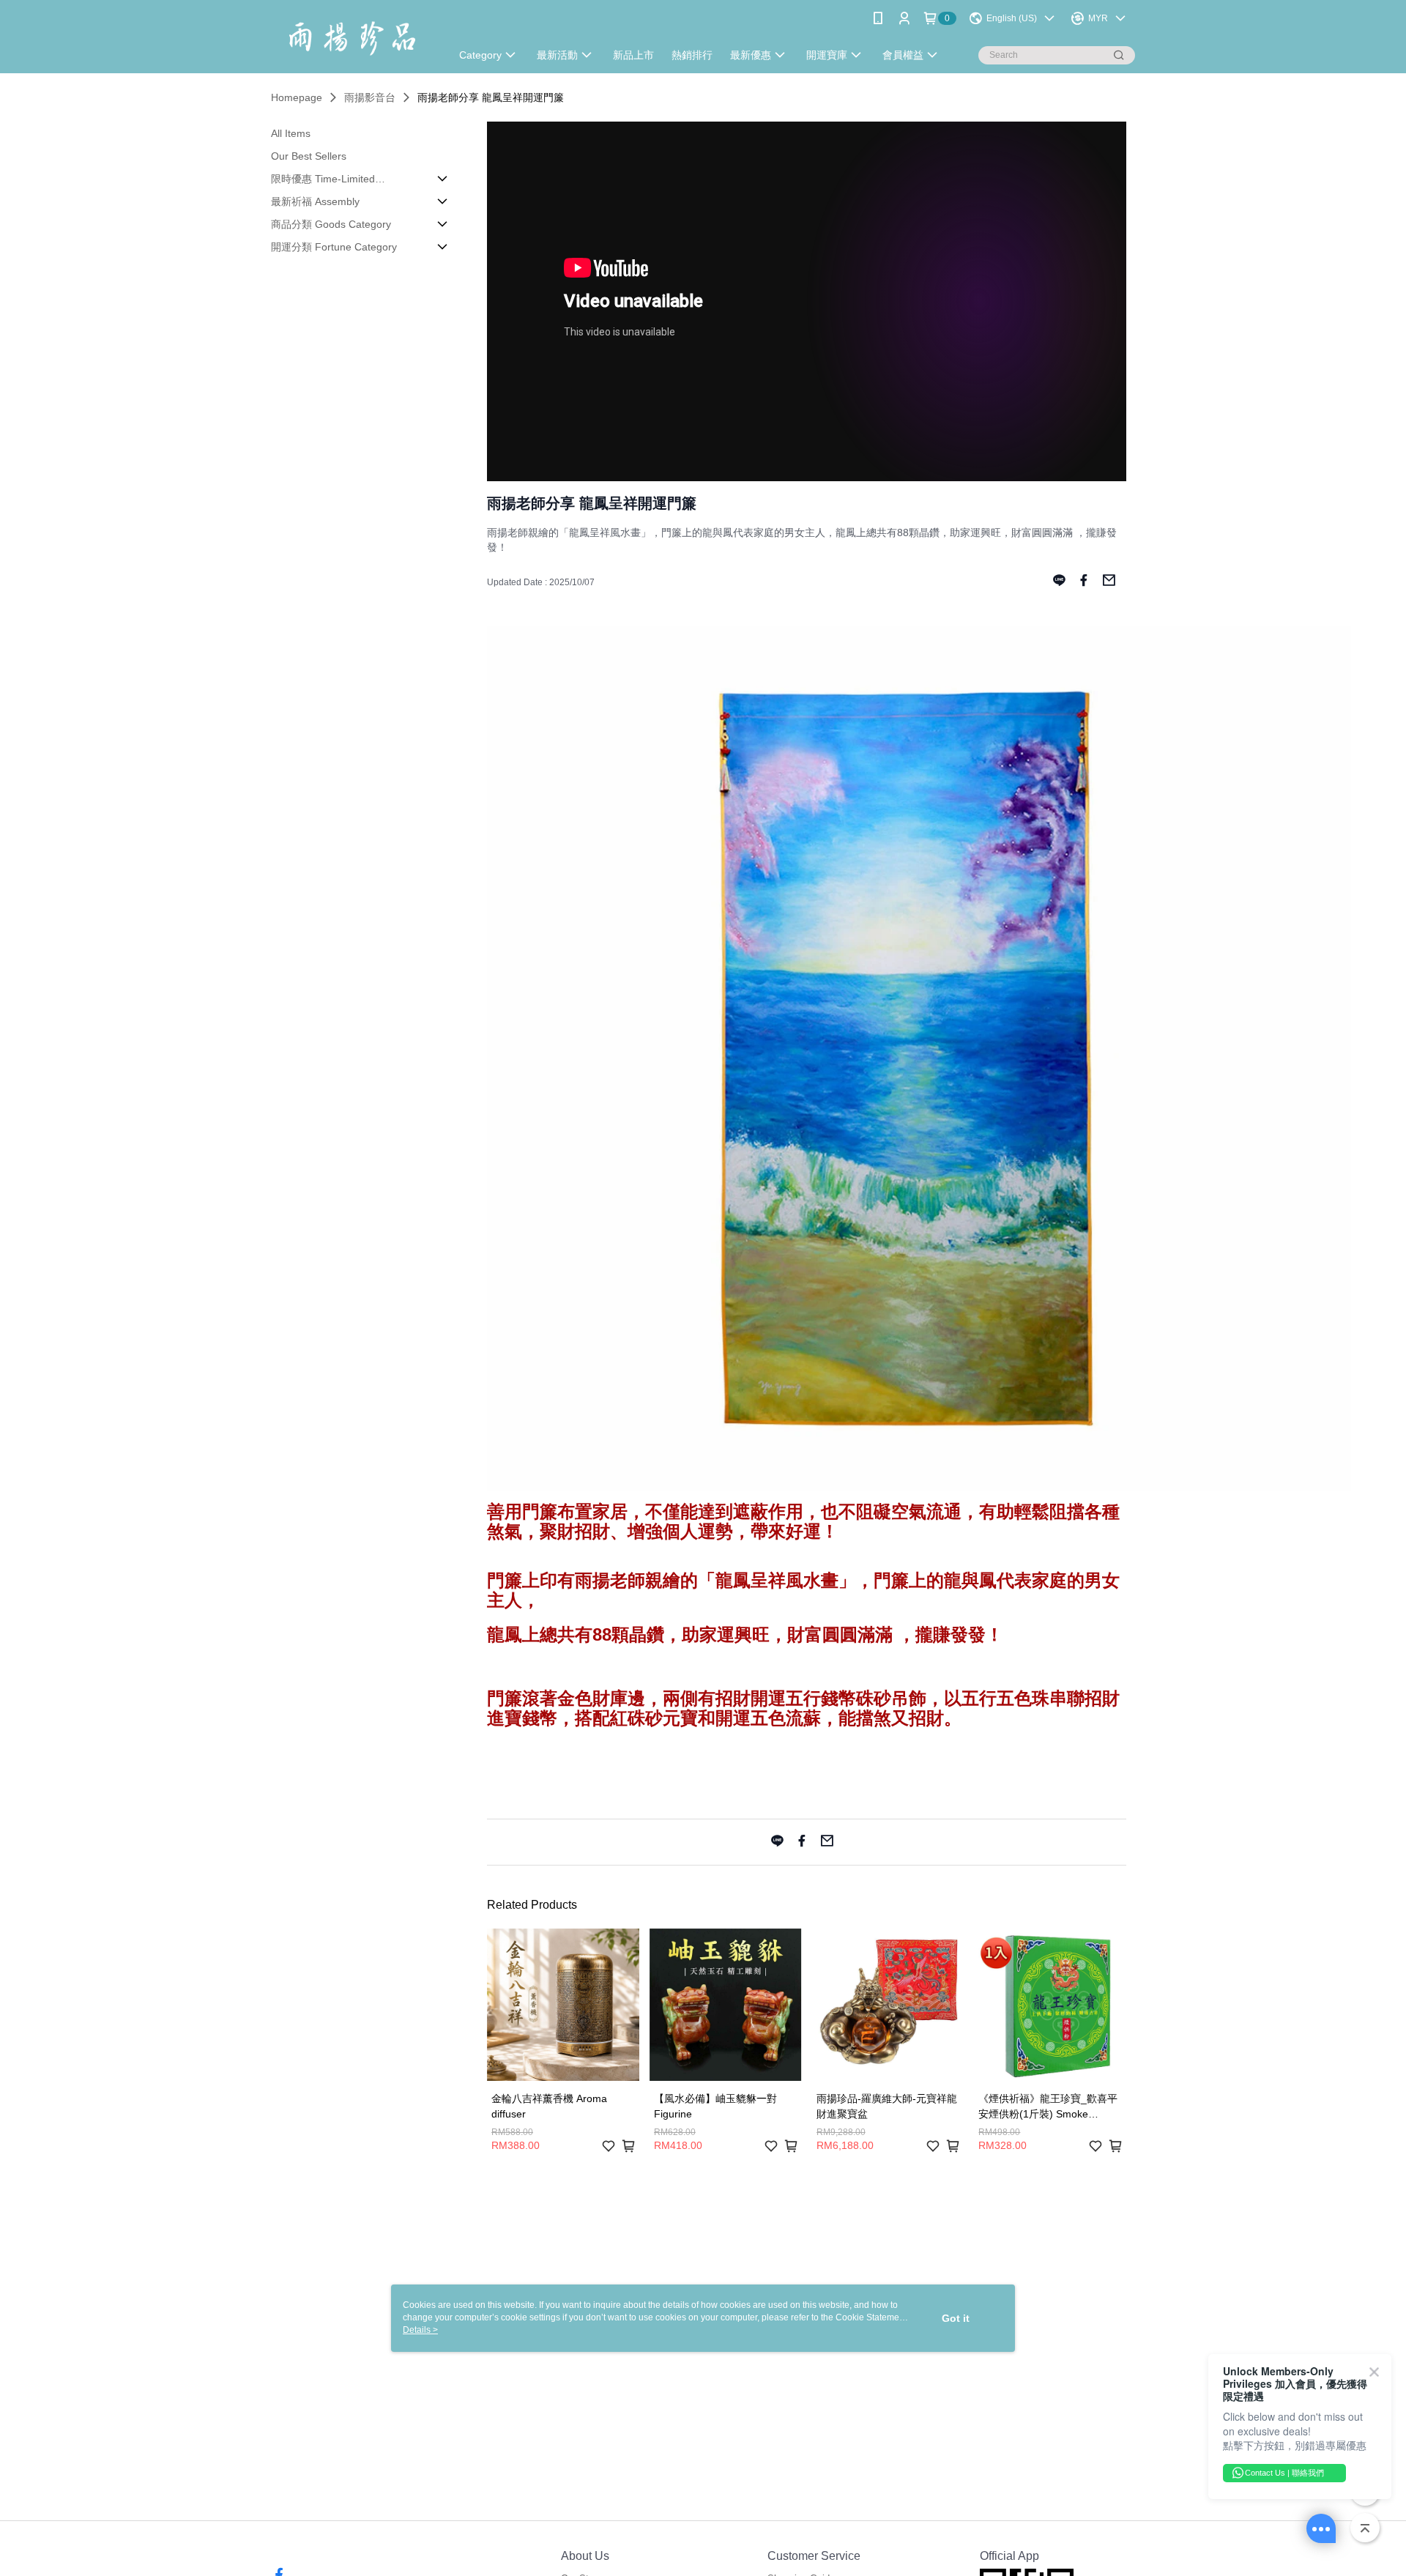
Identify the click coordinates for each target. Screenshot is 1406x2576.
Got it (956, 2318)
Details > (420, 2330)
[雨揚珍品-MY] (352, 38)
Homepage (297, 97)
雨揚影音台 (370, 97)
